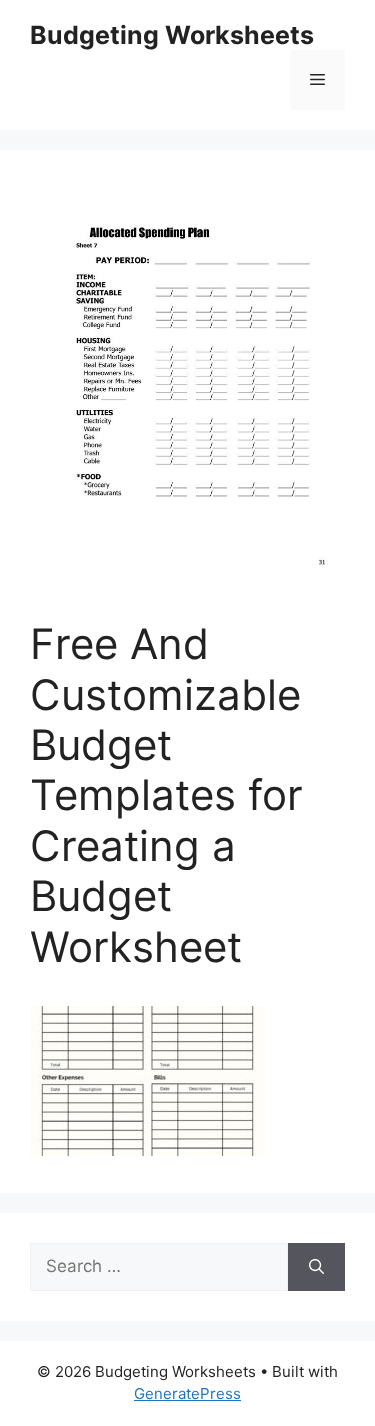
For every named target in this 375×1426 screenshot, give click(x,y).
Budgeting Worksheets (172, 35)
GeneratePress (187, 1393)
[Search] (316, 1267)
